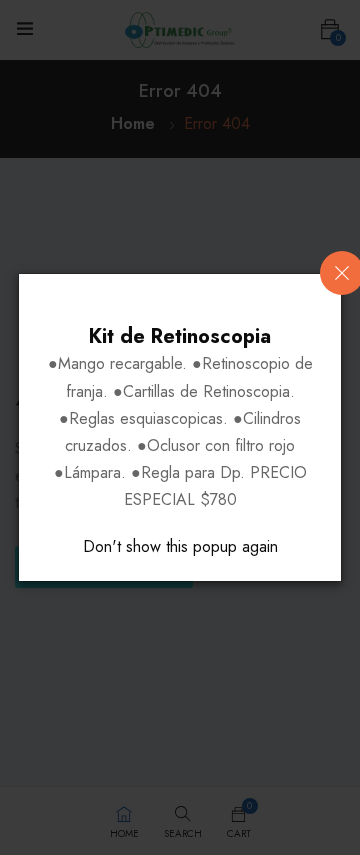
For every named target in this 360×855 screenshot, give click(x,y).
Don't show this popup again (180, 546)
